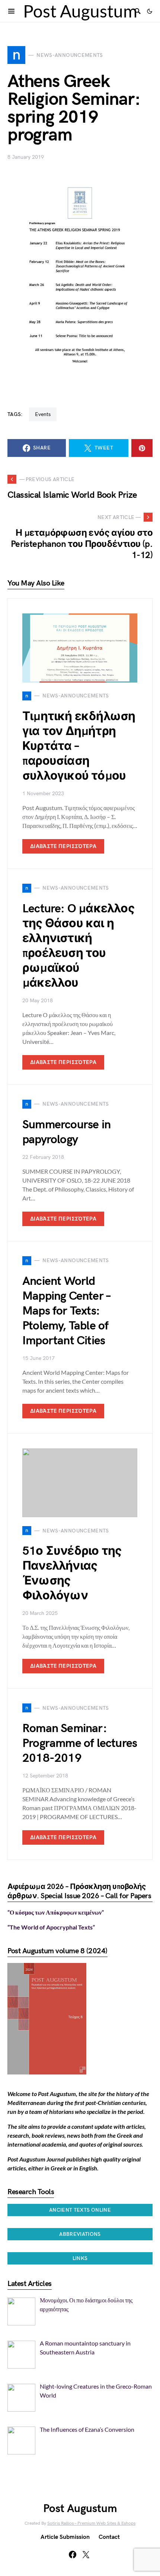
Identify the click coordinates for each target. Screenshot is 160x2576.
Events (43, 414)
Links (80, 2258)
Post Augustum (80, 11)
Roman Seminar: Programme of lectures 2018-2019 (80, 1743)
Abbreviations (80, 2234)
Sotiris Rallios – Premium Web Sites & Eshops (91, 2523)
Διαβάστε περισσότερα (63, 846)
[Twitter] (86, 2554)
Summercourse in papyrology (66, 1132)
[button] (150, 11)
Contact (109, 2537)
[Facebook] (73, 2554)
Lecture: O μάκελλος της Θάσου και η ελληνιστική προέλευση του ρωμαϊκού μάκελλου (78, 946)
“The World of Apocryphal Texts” (51, 1927)
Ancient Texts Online (80, 2210)
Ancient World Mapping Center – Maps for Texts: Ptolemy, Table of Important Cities (66, 1311)
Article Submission (65, 2537)
